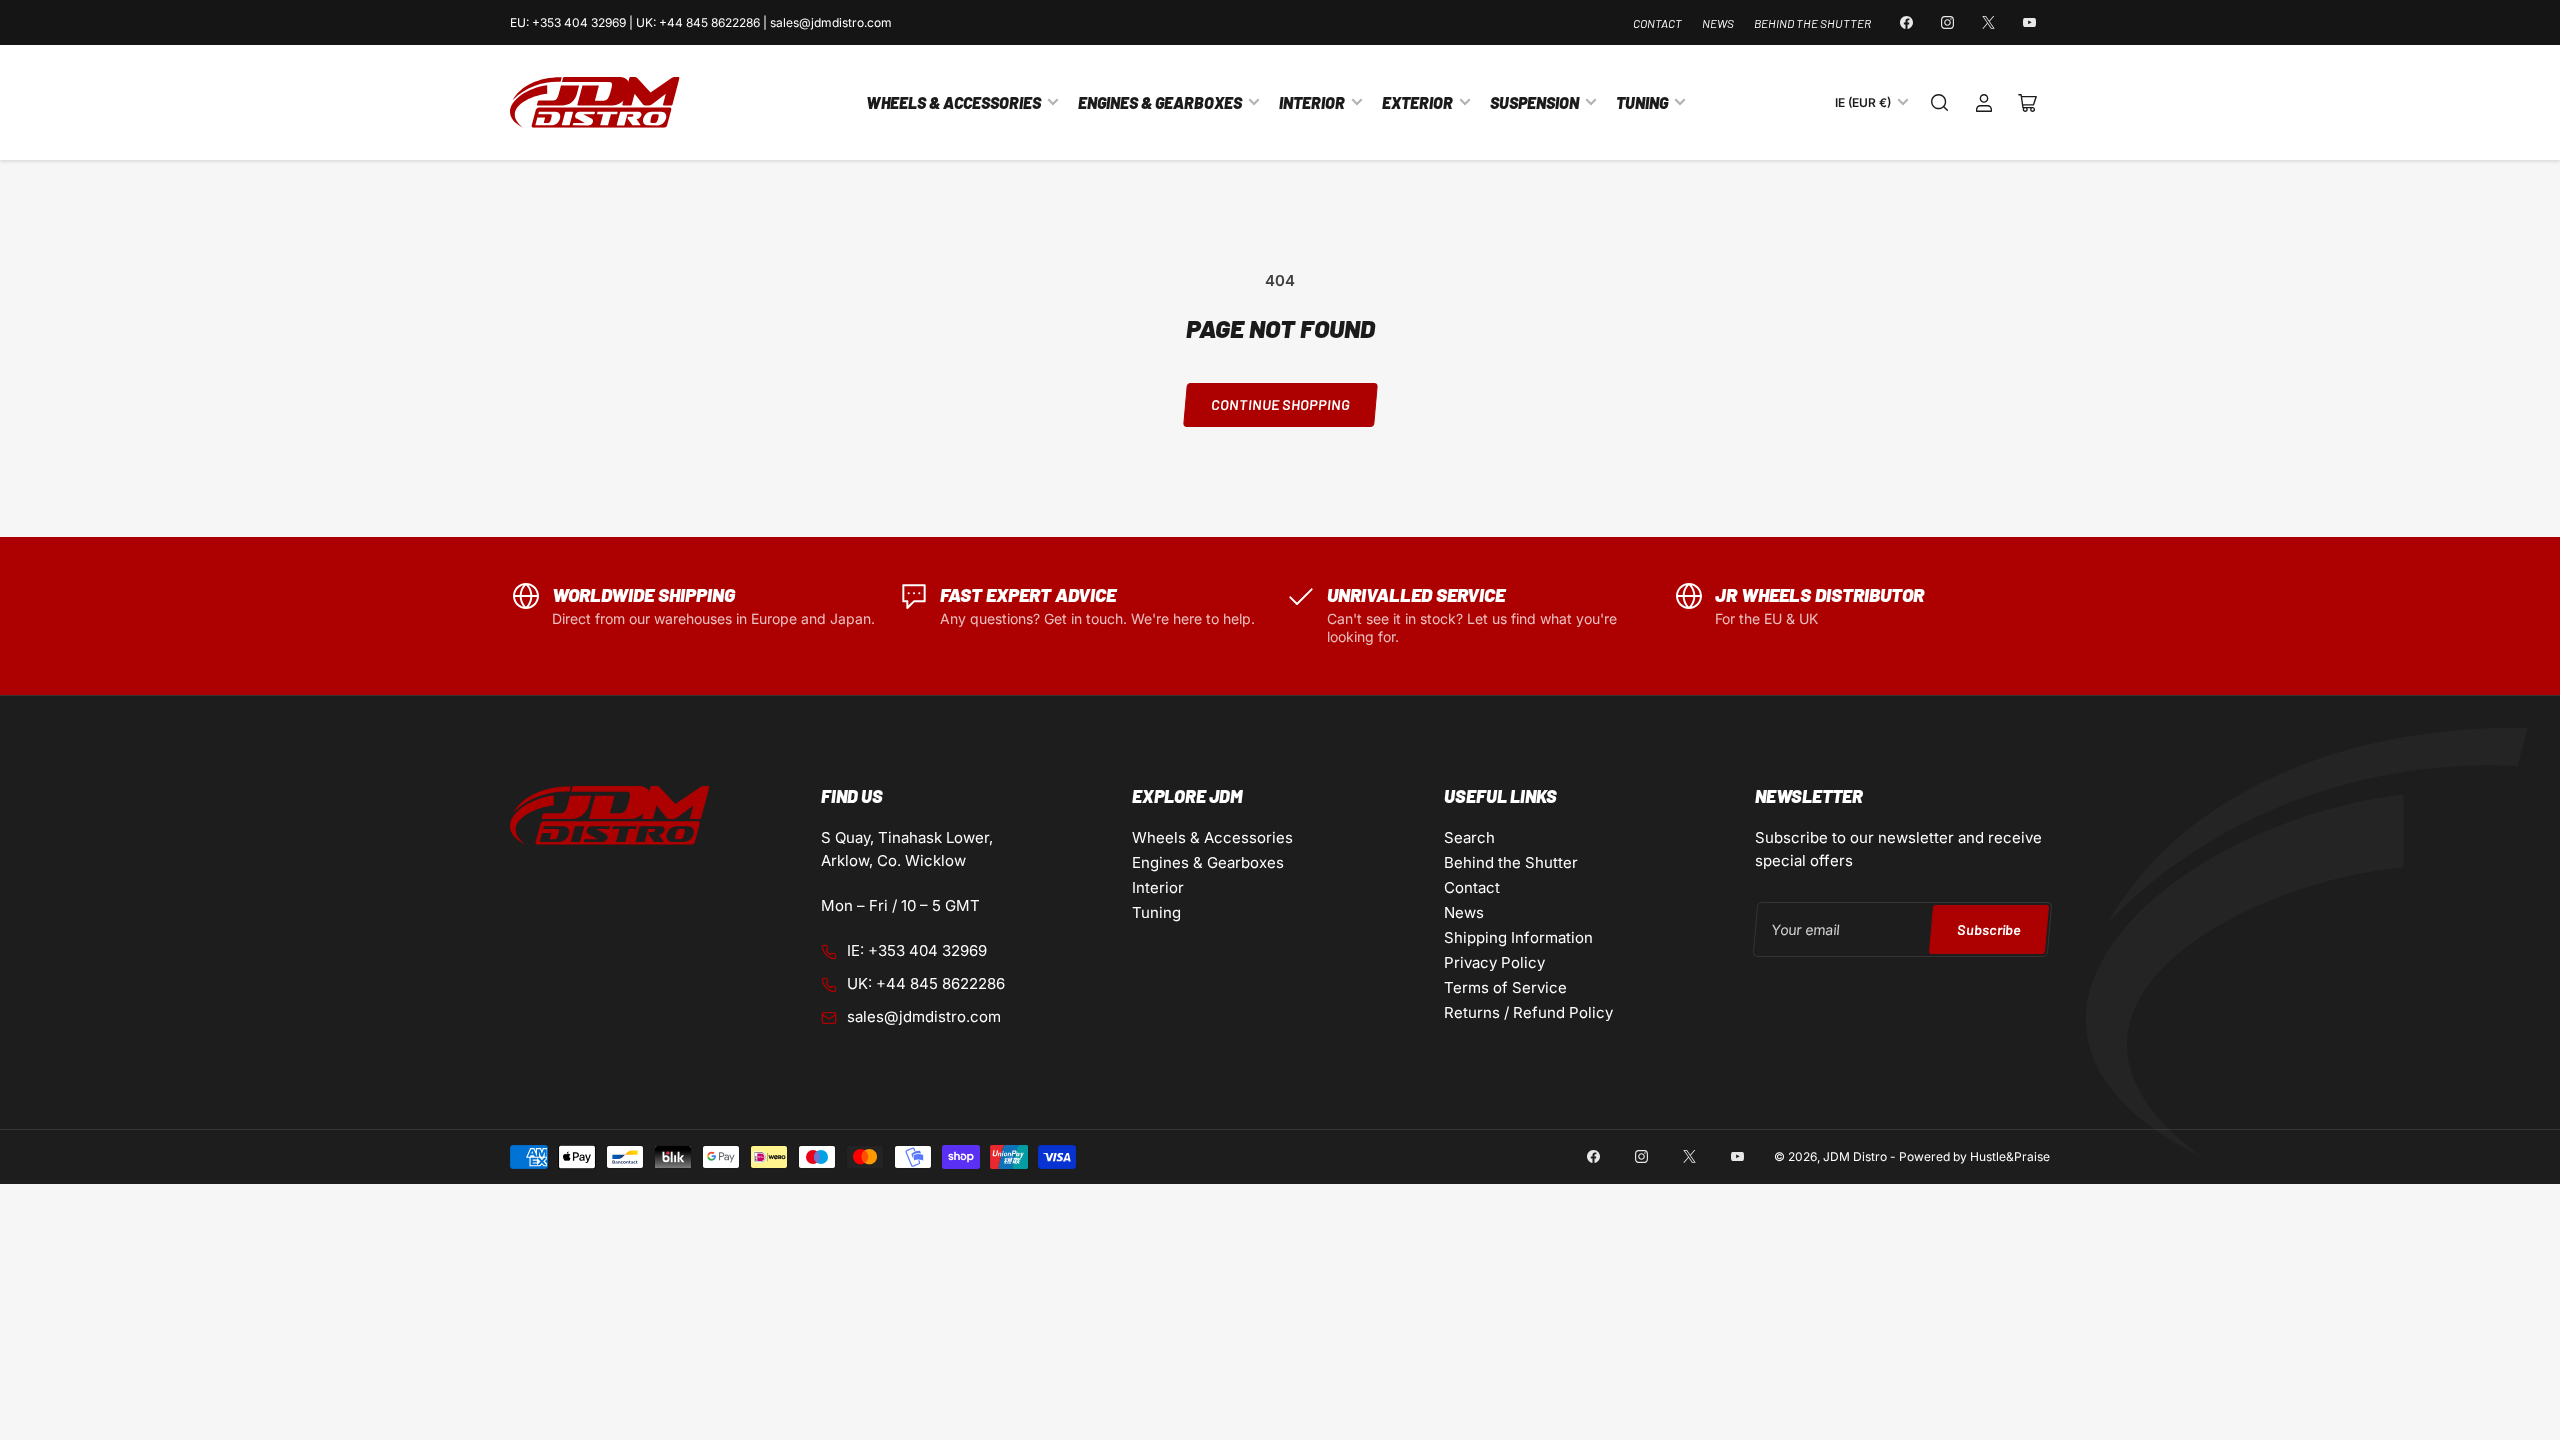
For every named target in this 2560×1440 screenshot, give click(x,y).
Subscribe (1988, 929)
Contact (1657, 23)
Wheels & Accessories (953, 102)
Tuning (1642, 102)
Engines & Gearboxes (1160, 102)
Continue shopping (1280, 404)
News (1718, 23)
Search (1469, 837)
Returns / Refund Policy (1528, 1012)
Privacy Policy (1494, 962)
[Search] (1940, 103)
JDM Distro (1855, 1156)
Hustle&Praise (2010, 1156)
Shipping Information (1518, 937)
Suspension (1534, 102)
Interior (1312, 102)
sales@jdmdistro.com (924, 1016)
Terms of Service (1505, 987)
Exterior (1417, 102)
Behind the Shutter (1812, 23)
